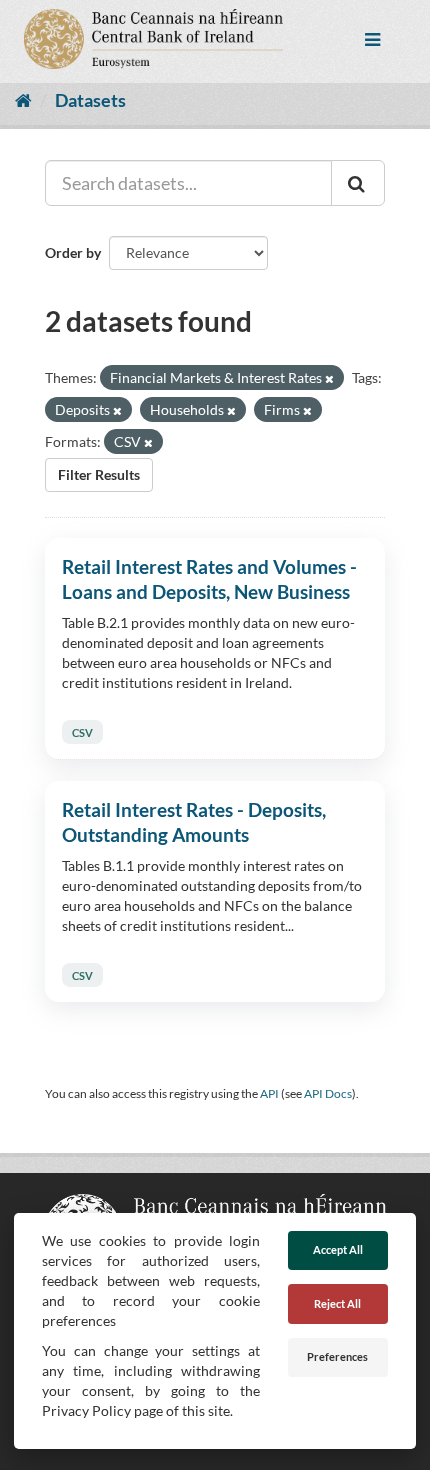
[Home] (23, 100)
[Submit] (358, 183)
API (269, 1093)
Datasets (90, 100)
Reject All (337, 1303)
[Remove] (329, 378)
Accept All (338, 1249)
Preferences (337, 1356)
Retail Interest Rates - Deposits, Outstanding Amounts (194, 822)
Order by (73, 252)
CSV (82, 732)
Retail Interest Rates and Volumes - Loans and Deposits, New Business (209, 579)
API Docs (328, 1093)
